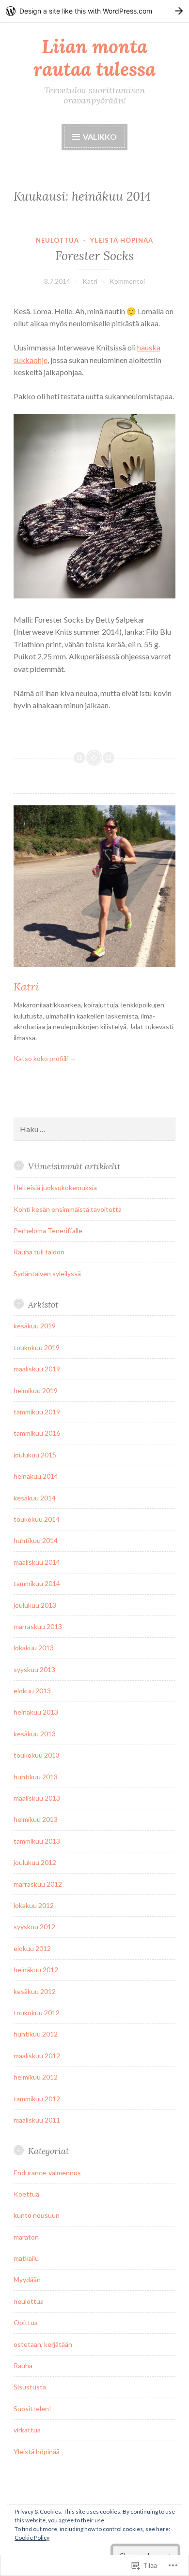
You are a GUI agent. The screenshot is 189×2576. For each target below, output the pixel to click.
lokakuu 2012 (34, 1905)
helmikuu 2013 (36, 1819)
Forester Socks (94, 256)
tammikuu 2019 (37, 1412)
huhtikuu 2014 (36, 1540)
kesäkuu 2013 (35, 1734)
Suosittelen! (32, 2409)
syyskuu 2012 (34, 1927)
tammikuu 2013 (37, 1841)
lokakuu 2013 (34, 1648)
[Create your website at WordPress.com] (94, 11)
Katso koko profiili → (45, 1058)
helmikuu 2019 (36, 1390)
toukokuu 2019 (37, 1347)
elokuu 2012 (32, 1948)
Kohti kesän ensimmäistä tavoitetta (68, 1209)
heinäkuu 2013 (36, 1712)
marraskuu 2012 (38, 1884)
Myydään (27, 2279)
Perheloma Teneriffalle (48, 1230)
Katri (90, 281)
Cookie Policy (32, 2538)
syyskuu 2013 (34, 1669)
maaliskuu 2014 (37, 1562)
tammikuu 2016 (37, 1433)
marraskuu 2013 (38, 1626)
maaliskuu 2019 (37, 1369)
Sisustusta (30, 2387)
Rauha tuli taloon (39, 1252)
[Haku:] (94, 1129)
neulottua (57, 240)
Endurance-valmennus (47, 2173)
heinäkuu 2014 (36, 1476)
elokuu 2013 (32, 1691)
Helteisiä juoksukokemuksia (55, 1187)
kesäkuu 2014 (35, 1498)
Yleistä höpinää (122, 240)
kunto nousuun (37, 2215)
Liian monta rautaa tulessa (94, 58)
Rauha (23, 2365)
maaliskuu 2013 (37, 1798)
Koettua (26, 2194)
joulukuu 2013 (35, 1605)
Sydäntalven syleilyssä (47, 1273)
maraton (26, 2237)
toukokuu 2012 (37, 2013)
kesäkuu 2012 (35, 1991)
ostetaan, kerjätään (43, 2344)
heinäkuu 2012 (36, 1970)
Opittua (26, 2322)
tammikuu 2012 (37, 2099)
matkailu (26, 2258)
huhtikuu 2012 (36, 2034)
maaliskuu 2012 (37, 2056)
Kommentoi (127, 281)
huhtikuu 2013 (36, 1777)
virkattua (27, 2430)
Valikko (99, 137)
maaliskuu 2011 (37, 2120)
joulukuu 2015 (35, 1455)
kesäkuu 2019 (35, 1326)
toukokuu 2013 (37, 1755)
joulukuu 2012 (35, 1862)
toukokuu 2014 (37, 1519)
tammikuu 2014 (37, 1583)
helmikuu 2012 (36, 2077)
